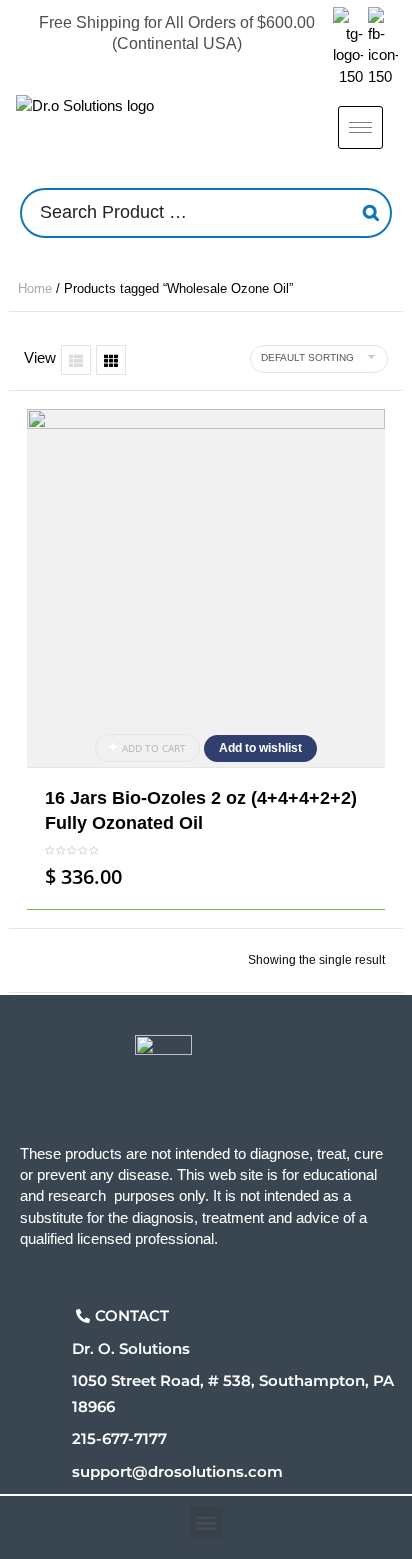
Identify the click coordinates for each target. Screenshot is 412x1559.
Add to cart (154, 748)
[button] (206, 1522)
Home (35, 288)
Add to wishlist (260, 748)
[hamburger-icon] (360, 127)
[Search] (371, 213)
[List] (76, 360)
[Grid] (111, 360)
